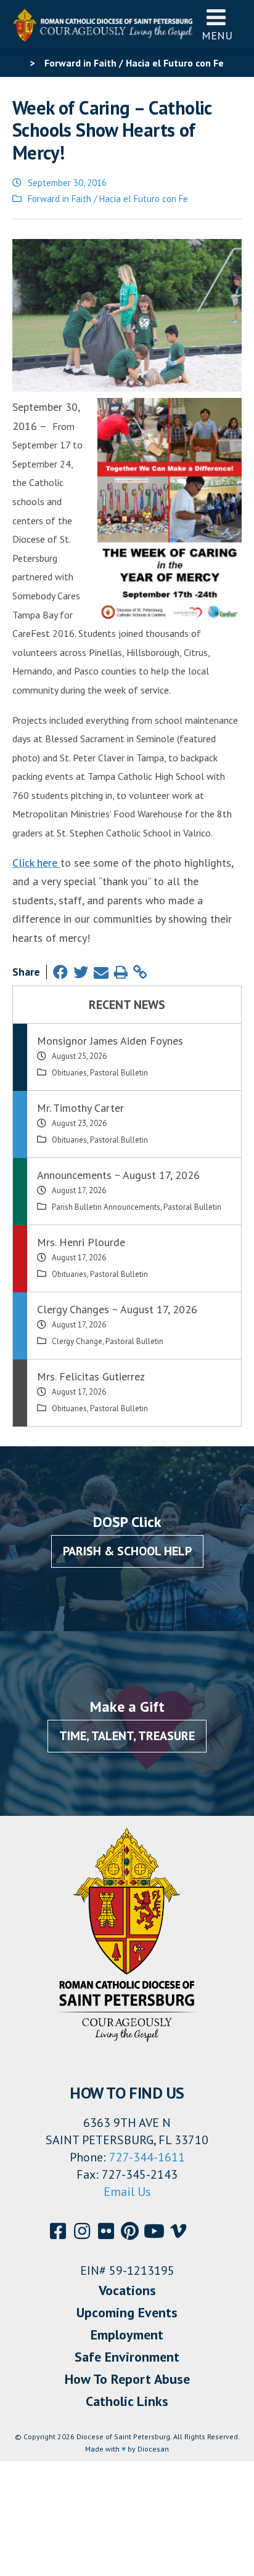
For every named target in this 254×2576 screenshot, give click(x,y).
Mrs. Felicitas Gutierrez (91, 1376)
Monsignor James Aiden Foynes (110, 1041)
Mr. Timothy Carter (80, 1108)
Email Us (127, 2192)
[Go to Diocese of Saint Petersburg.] (17, 63)
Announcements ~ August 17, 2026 (118, 1175)
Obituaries (69, 1073)
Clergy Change (77, 1341)
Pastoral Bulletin (119, 1073)
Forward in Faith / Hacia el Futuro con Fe (108, 199)
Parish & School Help (127, 1551)
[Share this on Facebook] (60, 972)
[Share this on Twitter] (81, 972)
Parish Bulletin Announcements (106, 1207)
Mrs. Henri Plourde (81, 1242)
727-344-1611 (147, 2157)
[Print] (121, 972)
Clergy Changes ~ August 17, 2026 (117, 1309)
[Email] (101, 972)
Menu (217, 35)
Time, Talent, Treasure (127, 1736)
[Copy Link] (140, 972)
